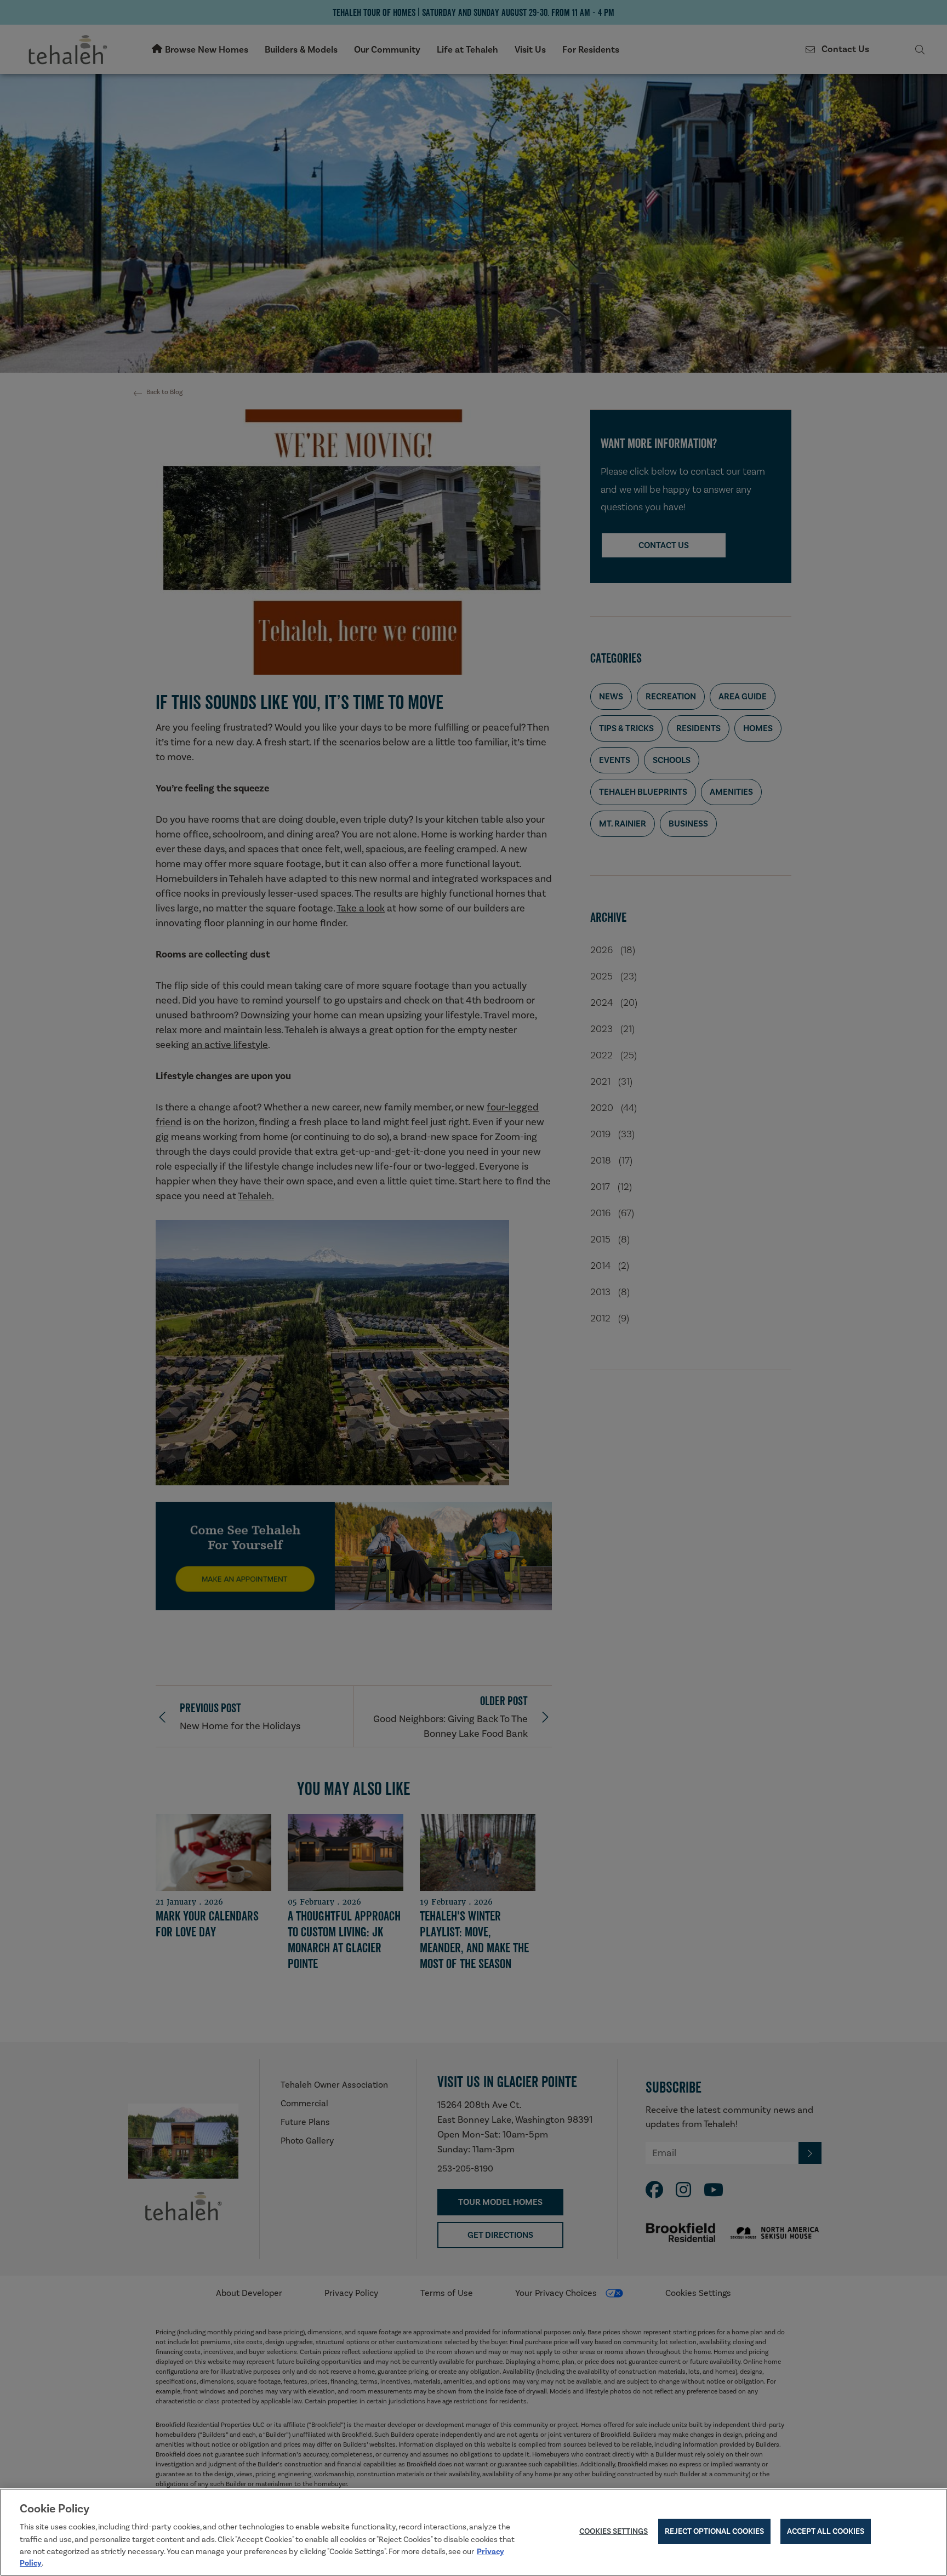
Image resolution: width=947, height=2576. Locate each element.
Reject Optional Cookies (714, 2532)
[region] (473, 2532)
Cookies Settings (614, 2532)
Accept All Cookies (826, 2532)
